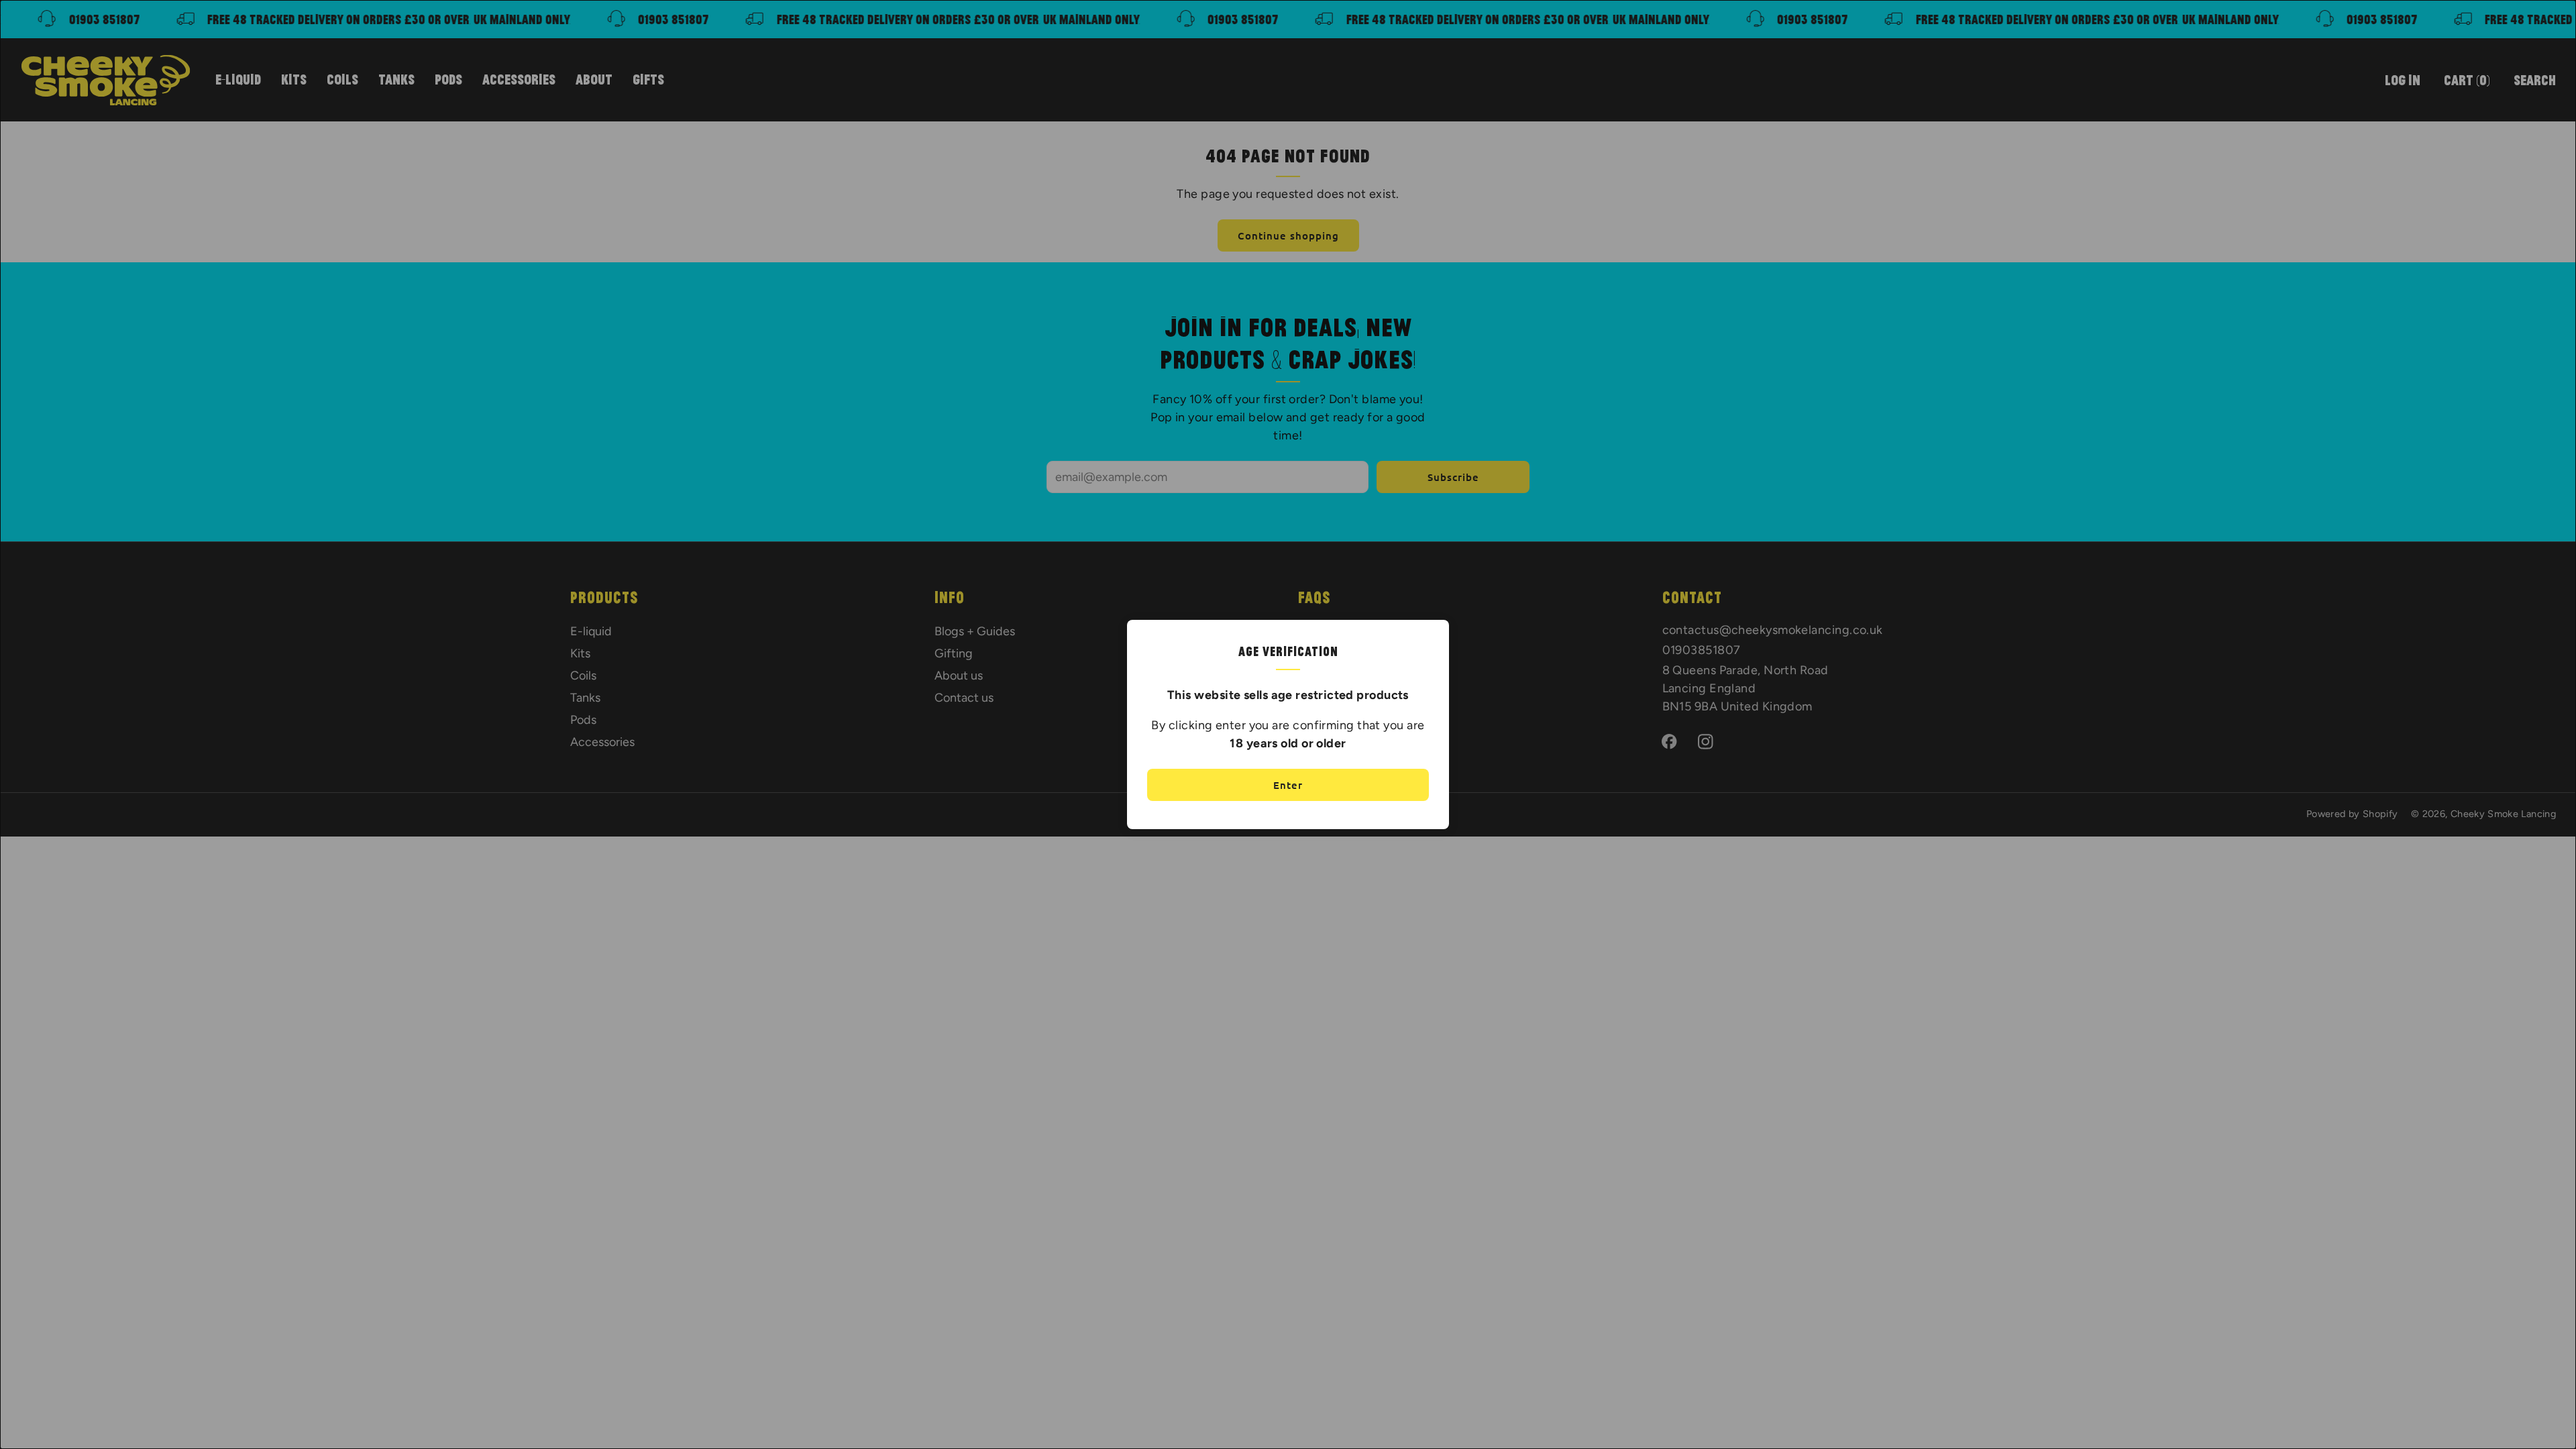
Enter (1288, 785)
